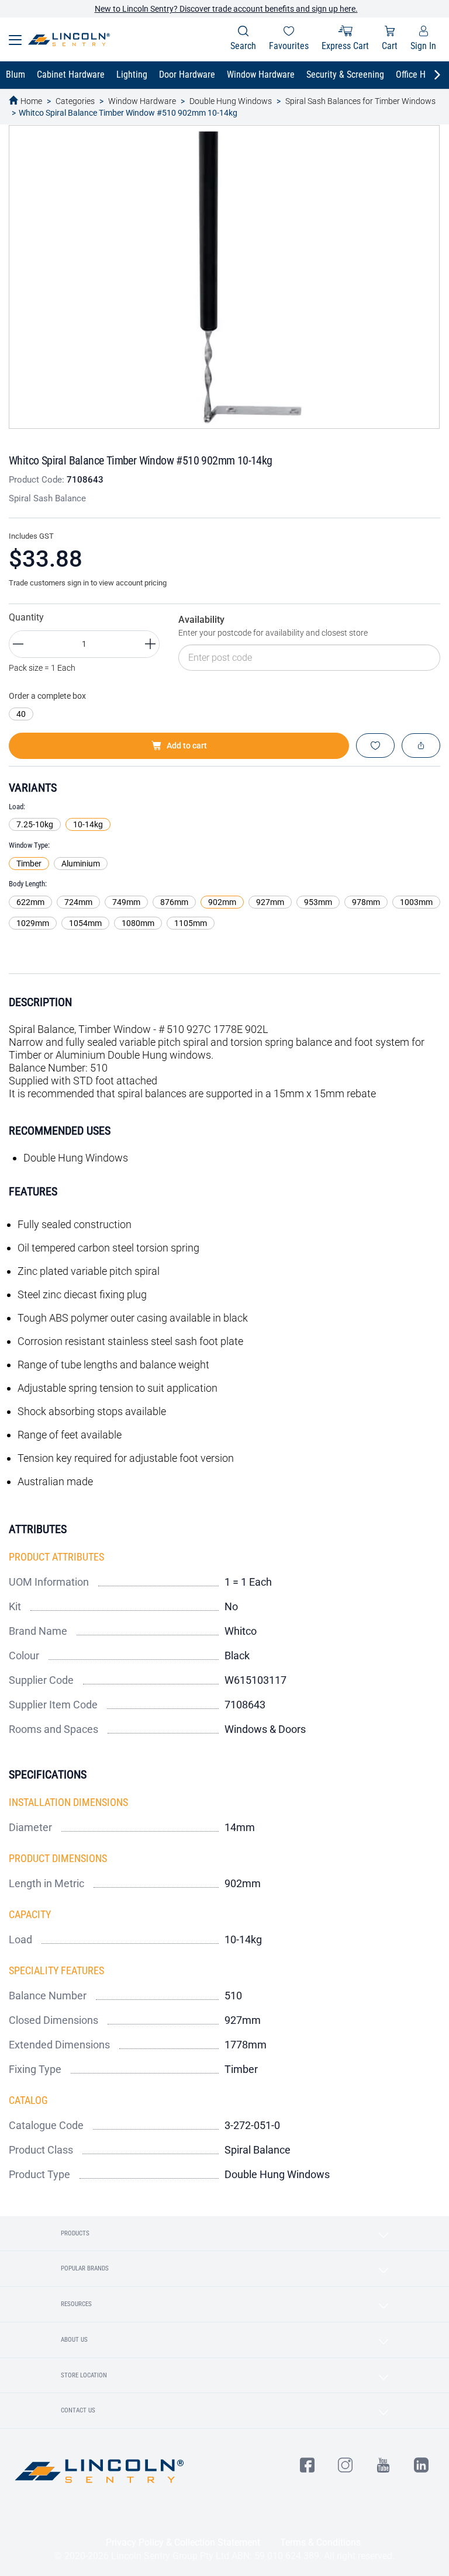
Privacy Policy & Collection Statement (183, 2542)
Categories (75, 101)
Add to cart (187, 746)
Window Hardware (142, 101)
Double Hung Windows (231, 101)
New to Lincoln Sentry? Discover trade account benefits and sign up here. (226, 9)
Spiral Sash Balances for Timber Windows (360, 101)
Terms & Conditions (320, 2542)
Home (31, 101)
